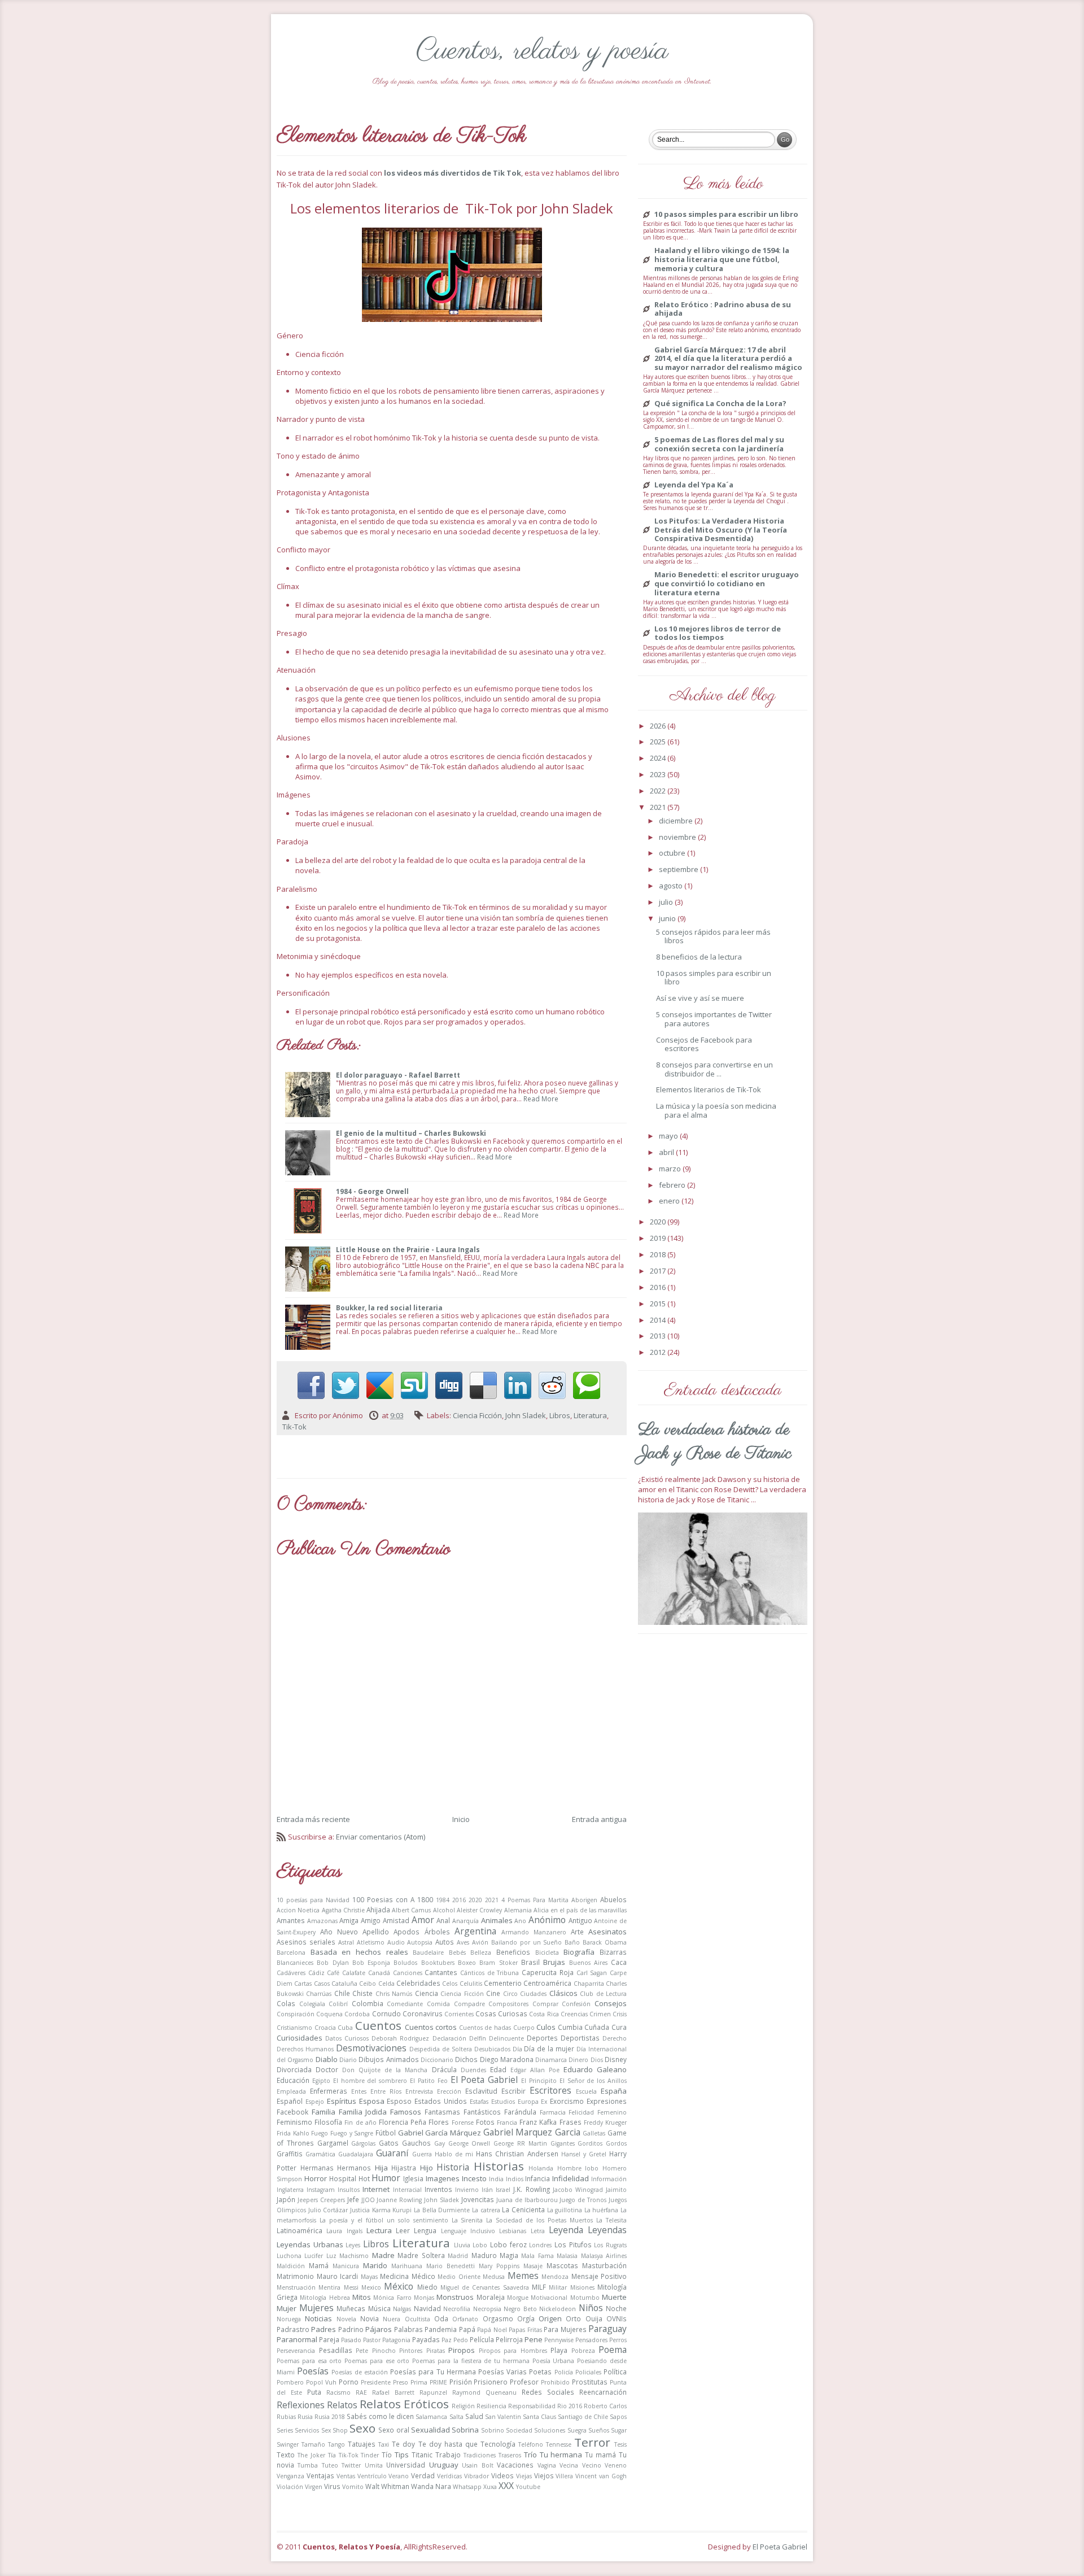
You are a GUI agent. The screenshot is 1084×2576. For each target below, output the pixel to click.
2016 (459, 1900)
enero (670, 1201)
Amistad (396, 1920)
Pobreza (583, 2351)
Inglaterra (290, 2190)
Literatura (590, 1415)
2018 (659, 1254)
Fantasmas (442, 2112)
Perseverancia (296, 2351)
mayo (669, 1136)
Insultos (349, 2190)
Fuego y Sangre (352, 2133)
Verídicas (449, 2476)
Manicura (346, 2266)
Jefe (353, 2199)
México (399, 2286)
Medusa (494, 2277)
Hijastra (404, 2168)
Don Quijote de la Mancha (385, 2070)
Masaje (533, 2266)
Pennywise (559, 2340)
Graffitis (290, 2154)
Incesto (474, 2178)
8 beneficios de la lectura (699, 957)
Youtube (528, 2487)
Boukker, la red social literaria (389, 1307)
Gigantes (563, 2143)
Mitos (362, 2297)
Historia (453, 2167)
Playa (559, 2350)
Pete (362, 2351)
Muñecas (351, 2308)
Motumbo (585, 2298)
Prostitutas (590, 2382)
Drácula (444, 2069)
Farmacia (553, 2112)
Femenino (612, 2112)
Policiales (588, 2372)
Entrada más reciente (313, 1819)
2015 (659, 1304)
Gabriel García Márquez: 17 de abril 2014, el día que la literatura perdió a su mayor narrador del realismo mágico (728, 359)
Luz (331, 2256)
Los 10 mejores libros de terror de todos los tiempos (718, 633)
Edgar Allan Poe (535, 2070)
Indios (515, 2179)
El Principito (539, 2081)
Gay (440, 2143)
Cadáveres (291, 1973)
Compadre (469, 2004)
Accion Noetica (298, 1910)
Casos (322, 1984)
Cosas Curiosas (501, 2013)
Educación (293, 2080)
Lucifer (314, 2256)
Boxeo (467, 1963)
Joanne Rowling (399, 2200)
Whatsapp (467, 2487)
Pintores (411, 2351)
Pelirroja (509, 2339)
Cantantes (441, 1972)
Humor (386, 2178)
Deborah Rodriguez (400, 2038)
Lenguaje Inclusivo (468, 2231)
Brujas (554, 1962)
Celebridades (418, 1983)
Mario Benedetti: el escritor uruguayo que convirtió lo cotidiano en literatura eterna (727, 584)
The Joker (311, 2455)
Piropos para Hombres (513, 2351)
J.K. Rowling (531, 2189)
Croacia (325, 2028)
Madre (383, 2255)
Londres (540, 2245)
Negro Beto (520, 2309)
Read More (541, 1099)
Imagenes (443, 2178)
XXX (506, 2486)
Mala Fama (537, 2256)
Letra (538, 2231)
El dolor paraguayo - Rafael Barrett (398, 1075)
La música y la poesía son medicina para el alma (716, 1110)
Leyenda (566, 2230)
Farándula (520, 2112)
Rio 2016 (570, 2406)
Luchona (289, 2256)
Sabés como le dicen (380, 2416)
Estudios (503, 2102)
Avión (480, 1942)
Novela (346, 2319)
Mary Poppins (499, 2266)
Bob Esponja (371, 1963)
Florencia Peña (403, 2122)
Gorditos (590, 2143)
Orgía (526, 2318)
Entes (359, 2091)
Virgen (314, 2487)
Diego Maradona (507, 2059)
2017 (659, 1271)
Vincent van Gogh (601, 2476)
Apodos (406, 1932)
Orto (573, 2318)
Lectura (379, 2230)
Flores (439, 2122)
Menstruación (296, 2287)
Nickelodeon (558, 2309)
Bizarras (613, 1952)
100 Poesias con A (383, 1899)
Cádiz (316, 1973)
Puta (314, 2392)
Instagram (321, 2190)
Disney (616, 2059)
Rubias (286, 2417)
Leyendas (607, 2230)
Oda (441, 2318)
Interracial (407, 2190)
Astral (346, 1942)
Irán (487, 2190)
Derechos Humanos (305, 2049)
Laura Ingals (344, 2231)
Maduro (484, 2255)
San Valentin (503, 2417)
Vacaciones (515, 2465)
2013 (659, 1336)
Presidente (376, 2382)
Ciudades (533, 1994)
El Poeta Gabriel (484, 2080)
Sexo (362, 2428)
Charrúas (319, 1994)
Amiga (349, 1920)
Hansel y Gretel (584, 2154)
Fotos (485, 2122)
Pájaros (379, 2329)
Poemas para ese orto (377, 2361)
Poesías (313, 2371)
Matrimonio (295, 2276)
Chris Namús (394, 1994)
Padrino (351, 2329)
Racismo (338, 2392)
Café (333, 1973)
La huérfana (602, 2210)
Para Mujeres (565, 2329)
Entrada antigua (599, 1819)
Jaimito (616, 2190)
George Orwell (469, 2143)
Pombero (290, 2382)
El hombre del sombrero (370, 2081)
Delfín (478, 2038)
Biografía (579, 1952)
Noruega (289, 2319)
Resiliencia (491, 2406)
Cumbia (570, 2027)
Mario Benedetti (451, 2266)
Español (290, 2101)
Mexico (371, 2287)
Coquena (329, 2014)
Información (609, 2179)
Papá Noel (492, 2330)
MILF (539, 2287)
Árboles (437, 1932)
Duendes (473, 2070)
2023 (659, 774)
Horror (316, 2178)
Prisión (461, 2382)
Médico (423, 2276)
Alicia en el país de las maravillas (580, 1910)
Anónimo (547, 1920)
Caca (619, 1962)
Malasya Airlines (604, 2256)
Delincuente (506, 2038)
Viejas (524, 2476)
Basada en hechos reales (359, 1952)
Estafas (479, 2102)
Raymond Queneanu (484, 2392)
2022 (659, 791)
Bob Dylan (333, 1963)
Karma (381, 2210)
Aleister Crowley (479, 1910)
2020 (475, 1900)
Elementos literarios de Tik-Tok (709, 1089)
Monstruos (455, 2297)
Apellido (376, 1932)
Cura (619, 2027)
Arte (577, 1932)
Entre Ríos (386, 2091)
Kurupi (402, 2210)
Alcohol (444, 1910)
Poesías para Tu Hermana (433, 2372)
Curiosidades (300, 2038)
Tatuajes (362, 2444)
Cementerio (503, 1983)
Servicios (307, 2430)
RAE (361, 2392)
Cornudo (386, 2013)
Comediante (405, 2004)
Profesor (524, 2382)
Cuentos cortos (431, 2027)
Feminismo (294, 2122)
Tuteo (330, 2465)
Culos (546, 2027)
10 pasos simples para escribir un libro (726, 215)
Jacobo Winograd (578, 2190)
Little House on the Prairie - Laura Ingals (408, 1249)
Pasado (351, 2340)
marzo (671, 1169)
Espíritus (342, 2101)
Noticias (318, 2318)
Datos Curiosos (347, 2038)
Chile (342, 1993)
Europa (528, 2102)
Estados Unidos (441, 2101)
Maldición (291, 2266)
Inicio (461, 1819)
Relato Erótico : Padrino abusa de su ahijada (723, 309)
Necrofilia (457, 2309)
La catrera (486, 2210)
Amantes (291, 1920)
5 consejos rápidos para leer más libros (713, 936)
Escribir (513, 2091)
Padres (324, 2329)
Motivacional (549, 2298)
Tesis (620, 2444)
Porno (349, 2382)
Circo (510, 1994)
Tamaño (313, 2444)
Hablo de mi (454, 2154)
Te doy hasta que (448, 2444)
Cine (493, 1993)
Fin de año (360, 2122)
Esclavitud (481, 2091)
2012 (659, 1352)
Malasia (567, 2256)
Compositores (508, 2004)
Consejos (611, 2003)
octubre (673, 853)
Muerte (614, 2297)
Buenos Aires (588, 1963)
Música (379, 2308)
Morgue (518, 2298)
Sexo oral (394, 2430)
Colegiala (312, 2004)
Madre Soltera (421, 2255)
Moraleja (491, 2297)
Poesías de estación (359, 2372)
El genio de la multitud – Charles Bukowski (411, 1133)
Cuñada (597, 2027)
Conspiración (296, 2014)
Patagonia (396, 2340)
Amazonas (322, 1921)
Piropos (462, 2350)
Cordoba (357, 2014)
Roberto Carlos (605, 2406)
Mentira (329, 2287)
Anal (443, 1920)
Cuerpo (524, 2028)
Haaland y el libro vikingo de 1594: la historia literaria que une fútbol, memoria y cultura (722, 260)
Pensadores (591, 2340)
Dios (597, 2060)
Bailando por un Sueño (527, 1942)
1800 (425, 1899)
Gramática (320, 2154)
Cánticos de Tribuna (489, 1973)
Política (615, 2372)
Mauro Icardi (338, 2276)
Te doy (403, 2444)
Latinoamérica (300, 2230)
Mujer (287, 2308)
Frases (571, 2122)
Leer (403, 2230)
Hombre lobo (578, 2168)
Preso (401, 2382)
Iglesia (413, 2178)
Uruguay (444, 2465)
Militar (558, 2287)
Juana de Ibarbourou (527, 2200)
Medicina (394, 2276)
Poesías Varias (502, 2372)
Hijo (427, 2168)
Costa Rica (544, 2014)
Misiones (582, 2287)
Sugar (619, 2430)
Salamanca (431, 2417)
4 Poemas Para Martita (535, 1900)
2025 (659, 742)
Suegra (577, 2430)
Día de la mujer (549, 2048)
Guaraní (392, 2153)
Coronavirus (423, 2013)
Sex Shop (335, 2430)
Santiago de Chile (583, 2417)
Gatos (389, 2143)
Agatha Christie (343, 1910)
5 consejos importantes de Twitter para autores (714, 1019)
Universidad (406, 2465)
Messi (351, 2287)
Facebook (292, 2112)
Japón (286, 2199)
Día (517, 2049)
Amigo (371, 1920)
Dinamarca (551, 2060)
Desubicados (492, 2049)
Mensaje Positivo (599, 2276)
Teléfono (531, 2444)
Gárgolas (363, 2143)
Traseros (510, 2455)
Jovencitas (478, 2199)
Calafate (354, 1973)
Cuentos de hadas (485, 2028)
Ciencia (427, 1993)
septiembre (679, 869)
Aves (463, 1942)
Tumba (308, 2465)
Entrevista (419, 2091)
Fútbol (386, 2133)
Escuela (586, 2091)
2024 (659, 758)
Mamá (319, 2265)
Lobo (480, 2245)
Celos (450, 1984)
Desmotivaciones (371, 2048)
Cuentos (378, 2025)
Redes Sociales (548, 2392)
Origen (550, 2318)
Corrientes (459, 2014)
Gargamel (333, 2143)
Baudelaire (428, 1952)
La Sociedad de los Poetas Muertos (539, 2220)
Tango (336, 2444)
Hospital (343, 2178)
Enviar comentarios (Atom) (381, 1837)
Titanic (422, 2455)
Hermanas (317, 2168)
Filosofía (328, 2122)
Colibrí (338, 2004)
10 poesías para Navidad (313, 1900)
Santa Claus (539, 2417)
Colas (286, 2003)
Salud (474, 2416)
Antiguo (580, 1920)
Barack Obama (605, 1942)
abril (667, 1152)
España (614, 2091)
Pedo (461, 2340)
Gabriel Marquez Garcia (532, 2132)
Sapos (618, 2417)
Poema (613, 2350)
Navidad (427, 2308)
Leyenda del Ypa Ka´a (694, 485)
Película (482, 2339)
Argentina (475, 1931)
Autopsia (420, 1942)
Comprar (545, 2004)
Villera (564, 2476)
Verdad (423, 2475)
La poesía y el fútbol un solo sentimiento (384, 2220)
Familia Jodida (363, 2112)
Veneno (616, 2465)
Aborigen (584, 1900)
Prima (419, 2382)
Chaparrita (589, 1984)
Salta (456, 2417)
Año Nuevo (339, 1932)
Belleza (481, 1952)
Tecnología (498, 2444)
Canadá (379, 1973)
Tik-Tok (294, 1427)
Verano (399, 2476)
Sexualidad (430, 2430)
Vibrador (477, 2476)
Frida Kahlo (293, 2133)
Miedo (427, 2287)
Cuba (345, 2028)
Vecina (569, 2465)
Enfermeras (329, 2091)
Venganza (290, 2476)
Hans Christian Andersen (517, 2154)
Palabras (408, 2329)
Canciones (408, 1973)
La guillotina (565, 2210)
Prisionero (491, 2382)
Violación (290, 2487)
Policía (564, 2372)
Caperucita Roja (548, 1972)
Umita (374, 2465)
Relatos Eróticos (404, 2404)
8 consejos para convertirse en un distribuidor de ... (714, 1069)
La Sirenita (467, 2220)
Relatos (342, 2405)
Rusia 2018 (330, 2417)
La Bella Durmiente (442, 2210)
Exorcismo (567, 2101)
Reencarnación (603, 2392)
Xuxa (490, 2487)
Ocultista (418, 2319)
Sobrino (493, 2430)
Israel (503, 2190)
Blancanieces (295, 1963)
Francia (507, 2122)
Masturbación (604, 2265)
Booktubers (438, 1963)
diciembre (677, 821)
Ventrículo (372, 2476)
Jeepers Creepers (321, 2200)
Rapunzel (433, 2392)
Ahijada (378, 1910)
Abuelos (613, 1899)
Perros (618, 2340)
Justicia (360, 2210)
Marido (375, 2265)
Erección (449, 2091)
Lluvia (462, 2245)
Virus (332, 2486)
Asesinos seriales (306, 1942)
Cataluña (344, 1984)
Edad (498, 2069)
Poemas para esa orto (309, 2361)
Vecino (592, 2465)
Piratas (436, 2351)
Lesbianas (513, 2231)
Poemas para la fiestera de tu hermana (471, 2361)
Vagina (547, 2465)
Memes (523, 2276)
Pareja (329, 2339)
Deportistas (580, 2038)
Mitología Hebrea (325, 2298)
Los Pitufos (573, 2244)
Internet (376, 2189)
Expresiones (607, 2101)
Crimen (600, 2014)
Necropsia (487, 2309)
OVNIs (617, 2318)
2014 (659, 1320)
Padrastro (293, 2329)
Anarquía (465, 1921)
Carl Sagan (592, 1973)
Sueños (599, 2430)
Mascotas (562, 2265)
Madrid (458, 2256)
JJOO (368, 2200)
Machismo (354, 2256)
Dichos (466, 2059)
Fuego (320, 2133)
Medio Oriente (459, 2277)
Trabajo (448, 2455)
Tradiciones (480, 2455)
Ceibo (368, 1984)
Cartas (303, 1984)
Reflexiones (301, 2405)
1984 (443, 1900)
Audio (396, 1942)
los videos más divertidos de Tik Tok (453, 173)
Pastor (372, 2340)
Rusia (305, 2417)
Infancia (537, 2178)
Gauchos (416, 2143)
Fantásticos (482, 2112)
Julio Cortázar (328, 2210)
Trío (530, 2455)
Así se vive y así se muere (700, 998)
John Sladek (526, 1415)
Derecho (615, 2038)
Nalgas (402, 2309)
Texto (286, 2455)
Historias (499, 2166)
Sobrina (465, 2430)
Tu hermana (561, 2455)
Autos (445, 1942)
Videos (502, 2475)
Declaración (449, 2038)
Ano (520, 1921)
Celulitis (471, 1984)
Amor (423, 1920)
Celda (386, 1984)
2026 (659, 726)
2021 (492, 1900)
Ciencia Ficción (477, 1415)
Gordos (616, 2143)
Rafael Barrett (393, 2392)
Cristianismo (294, 2028)
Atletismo (371, 1942)
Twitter (351, 2465)
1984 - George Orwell (372, 1191)
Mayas (369, 2277)
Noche (616, 2308)
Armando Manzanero (534, 1932)
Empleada (291, 2091)
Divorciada (294, 2069)
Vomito (353, 2487)
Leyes (353, 2245)
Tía (332, 2455)
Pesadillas (336, 2350)
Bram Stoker (498, 1963)
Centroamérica (547, 1983)
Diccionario (437, 2060)
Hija (381, 2168)
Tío (387, 2455)
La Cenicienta (523, 2209)
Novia (370, 2318)
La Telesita (611, 2220)
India (496, 2179)
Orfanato (465, 2319)
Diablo (327, 2059)
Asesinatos (607, 1932)
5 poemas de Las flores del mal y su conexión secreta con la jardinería (719, 444)
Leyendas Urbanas (310, 2244)
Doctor (327, 2069)
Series (285, 2430)
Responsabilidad (532, 2406)
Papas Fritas (525, 2330)
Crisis (620, 2014)
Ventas (346, 2476)
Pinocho (384, 2351)
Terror (592, 2442)
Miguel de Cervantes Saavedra (485, 2287)
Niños (591, 2308)
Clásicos (563, 1993)
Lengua (425, 2230)
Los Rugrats (610, 2245)
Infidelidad (571, 2178)
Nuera (392, 2319)
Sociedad (519, 2430)
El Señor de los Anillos (593, 2081)
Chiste (362, 1993)
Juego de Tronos (583, 2200)
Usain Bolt (477, 2465)
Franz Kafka (538, 2122)
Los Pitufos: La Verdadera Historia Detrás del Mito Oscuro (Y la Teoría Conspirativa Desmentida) (721, 530)
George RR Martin (520, 2143)
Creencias (574, 2014)
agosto (672, 886)
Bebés (457, 1952)
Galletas (594, 2133)
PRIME (438, 2382)
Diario (348, 2060)
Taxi (384, 2444)
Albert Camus (411, 1910)
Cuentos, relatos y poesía (542, 51)
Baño (572, 1942)
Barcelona (291, 1952)
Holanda (541, 2168)
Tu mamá (600, 2455)
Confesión (576, 2004)
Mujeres (316, 2308)
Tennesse (559, 2444)
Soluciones (550, 2430)
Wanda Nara (431, 2486)
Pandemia (441, 2329)
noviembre (678, 837)
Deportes (542, 2038)
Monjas (424, 2298)
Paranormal (297, 2339)
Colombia (368, 2003)
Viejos (544, 2475)
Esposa (372, 2101)
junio (668, 918)
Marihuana (407, 2266)
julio (667, 902)
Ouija (594, 2318)
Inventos (438, 2189)
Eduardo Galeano (595, 2069)
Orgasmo (498, 2318)
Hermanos (354, 2168)
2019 (659, 1238)
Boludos (405, 1963)
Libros (560, 1415)
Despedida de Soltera (441, 2049)
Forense (463, 2122)
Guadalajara (356, 2154)
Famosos (406, 2112)
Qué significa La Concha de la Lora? (720, 404)
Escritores (550, 2090)
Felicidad (581, 2112)
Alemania (518, 1910)
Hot (364, 2178)
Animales (497, 1920)
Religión (463, 2406)
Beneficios (513, 1952)
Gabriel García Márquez (440, 2133)
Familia (324, 2112)
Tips (402, 2455)
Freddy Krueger (605, 2122)
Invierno (467, 2190)
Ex (544, 2102)
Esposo (399, 2101)
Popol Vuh (321, 2382)
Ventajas (320, 2475)
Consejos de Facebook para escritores (704, 1044)
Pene (534, 2339)
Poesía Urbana (554, 2361)
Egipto (321, 2081)
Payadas (426, 2339)
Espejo (315, 2102)
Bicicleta (547, 1952)
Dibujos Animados (388, 2059)
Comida (438, 2004)
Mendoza (555, 2277)
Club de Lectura (603, 1994)
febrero (673, 1185)
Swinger (288, 2444)
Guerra (422, 2154)
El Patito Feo (429, 2081)
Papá (467, 2329)
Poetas (540, 2372)
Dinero (578, 2060)
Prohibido (555, 2382)
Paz (447, 2340)
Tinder (370, 2455)
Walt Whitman (387, 2486)
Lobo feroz (508, 2244)
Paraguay (607, 2329)
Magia (509, 2255)
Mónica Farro (392, 2298)
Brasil (530, 1962)
